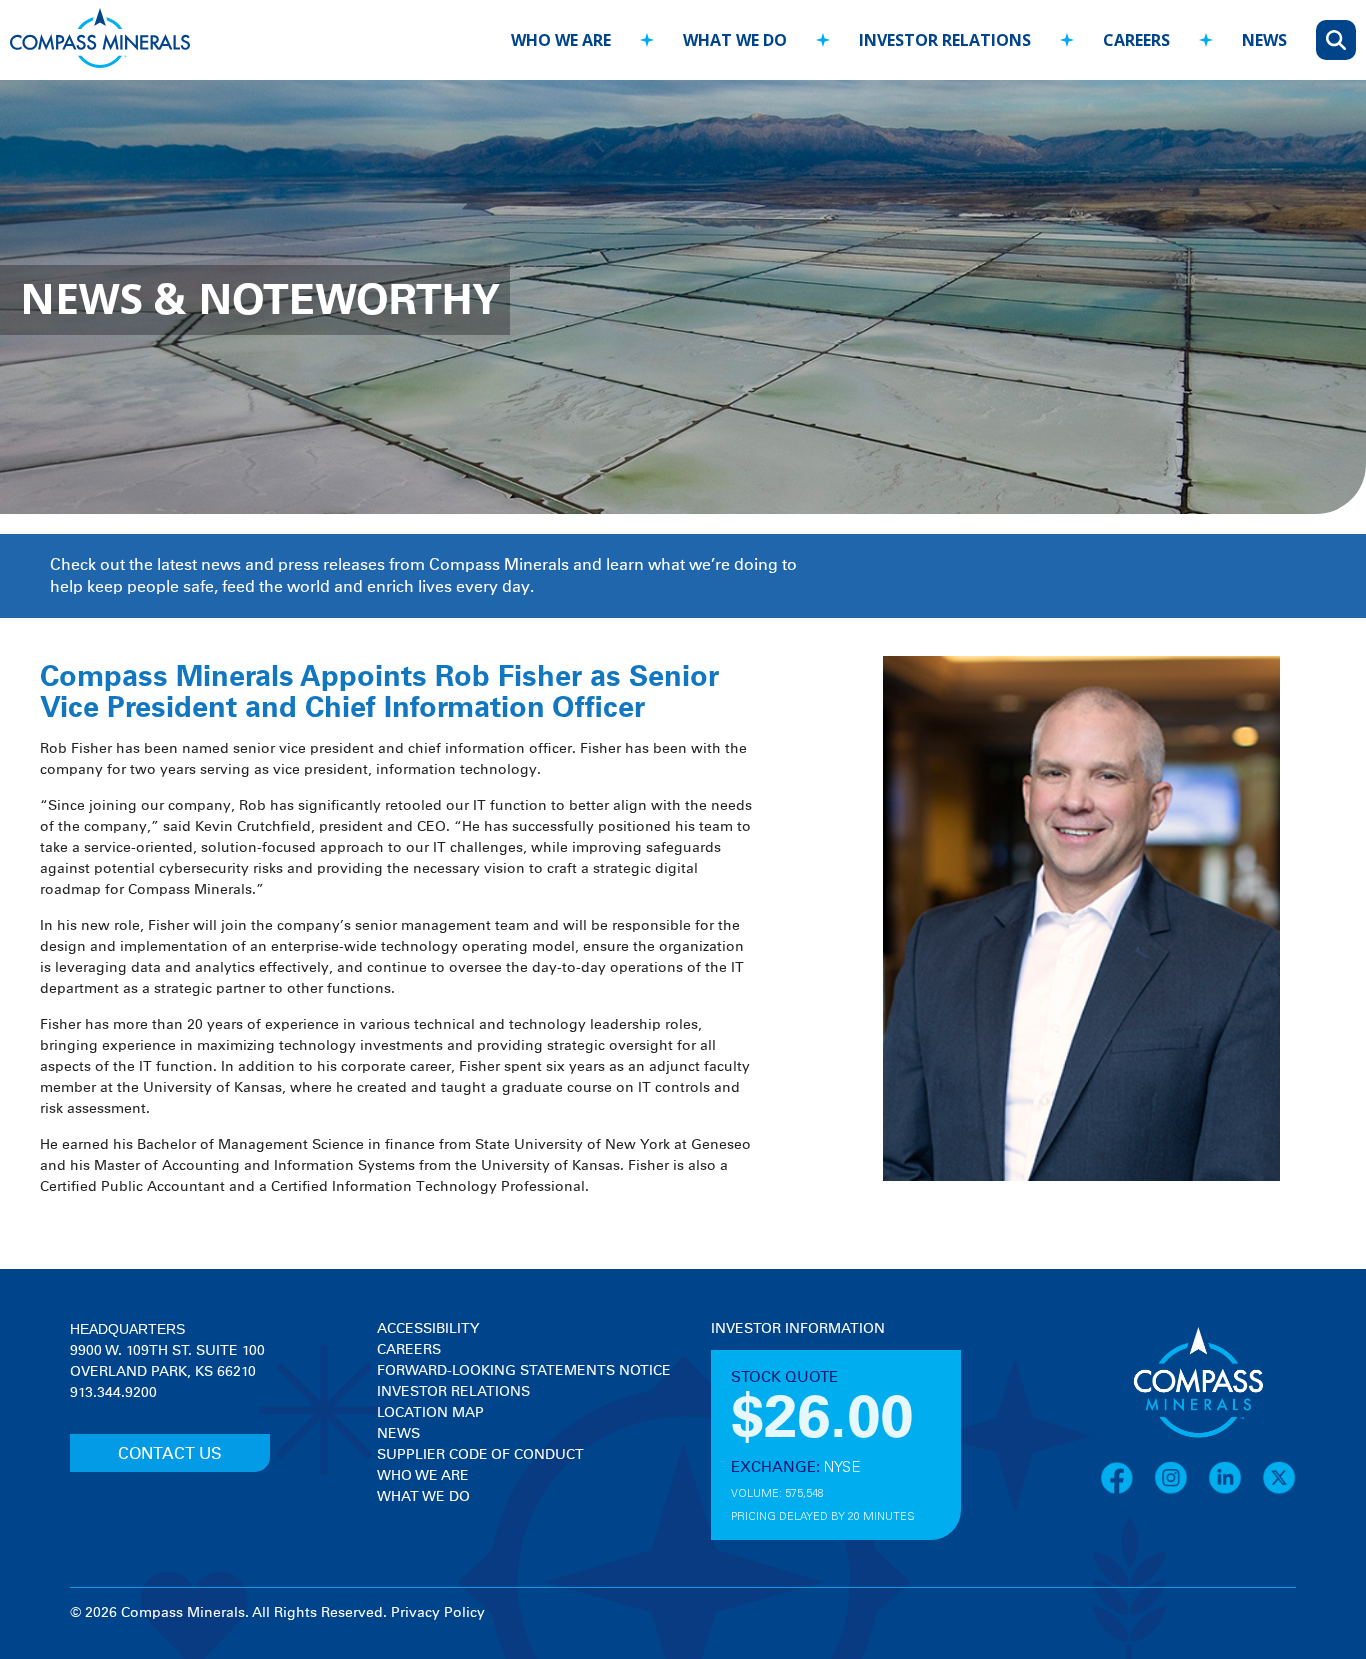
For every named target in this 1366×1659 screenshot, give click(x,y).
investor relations (945, 40)
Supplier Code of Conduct (480, 1455)
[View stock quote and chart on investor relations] (803, 1414)
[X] (1279, 1491)
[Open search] (1336, 40)
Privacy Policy (438, 1613)
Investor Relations (453, 1392)
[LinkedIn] (1235, 1491)
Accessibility (428, 1329)
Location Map (430, 1413)
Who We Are (423, 1476)
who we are (561, 40)
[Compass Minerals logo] (100, 40)
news (1264, 40)
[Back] (477, 30)
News (398, 1434)
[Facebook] (1127, 1491)
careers (1136, 40)
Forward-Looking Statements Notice (524, 1371)
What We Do (423, 1497)
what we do (735, 40)
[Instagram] (1181, 1491)
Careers (409, 1350)
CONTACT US (170, 1454)
